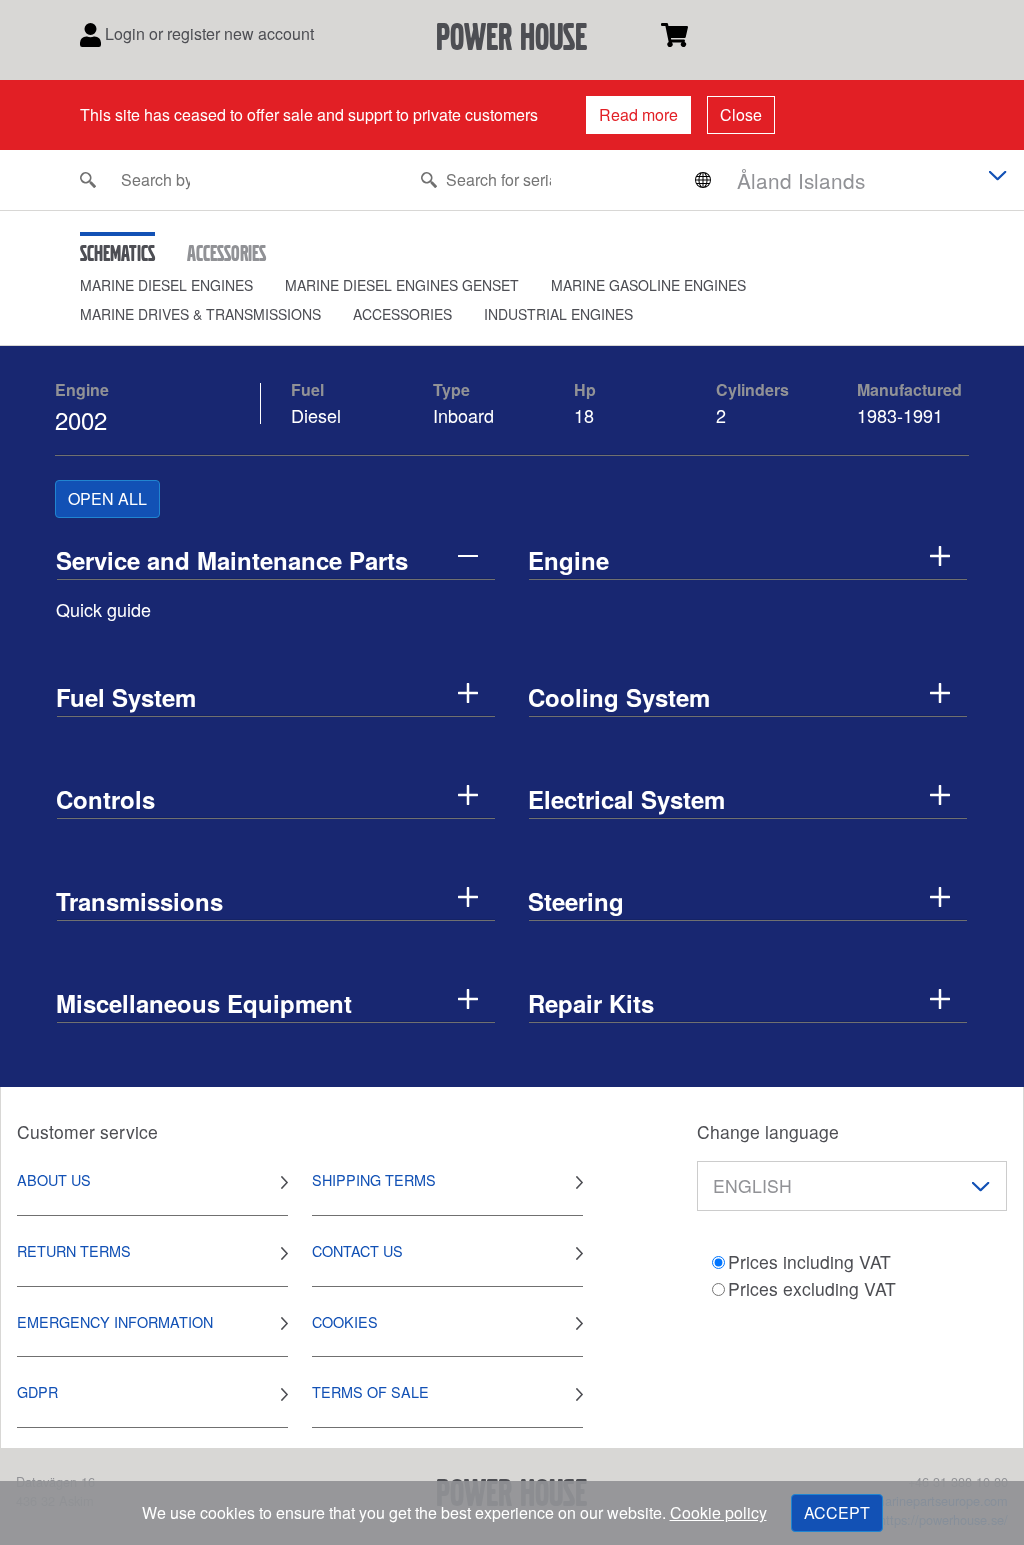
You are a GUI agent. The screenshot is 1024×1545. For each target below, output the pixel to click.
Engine (82, 389)
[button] (182, 285)
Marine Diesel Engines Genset (402, 285)
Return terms (74, 1250)
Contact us (357, 1250)
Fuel (307, 389)
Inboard (463, 415)
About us (54, 1179)
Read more (638, 114)
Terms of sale (370, 1391)
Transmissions (139, 901)
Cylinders (752, 389)
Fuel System (126, 697)
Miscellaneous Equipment (204, 1003)
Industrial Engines (558, 314)
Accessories (402, 314)
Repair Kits (591, 1003)
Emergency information (115, 1321)
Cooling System (619, 697)
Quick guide (103, 609)
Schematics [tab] (117, 253)
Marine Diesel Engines (166, 285)
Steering (576, 901)
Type (451, 389)
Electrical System (626, 799)
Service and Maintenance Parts (232, 560)
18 (586, 415)
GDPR (37, 1391)
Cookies (345, 1321)
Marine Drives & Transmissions (200, 314)
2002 (81, 419)
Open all (107, 498)
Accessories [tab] (226, 253)
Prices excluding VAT (812, 1288)
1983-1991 (900, 415)
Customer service (87, 1131)
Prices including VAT (809, 1261)
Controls (105, 799)
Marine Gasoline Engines (648, 285)
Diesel (316, 415)
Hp (585, 389)
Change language (768, 1131)
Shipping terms (374, 1179)
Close (741, 114)
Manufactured (909, 389)
